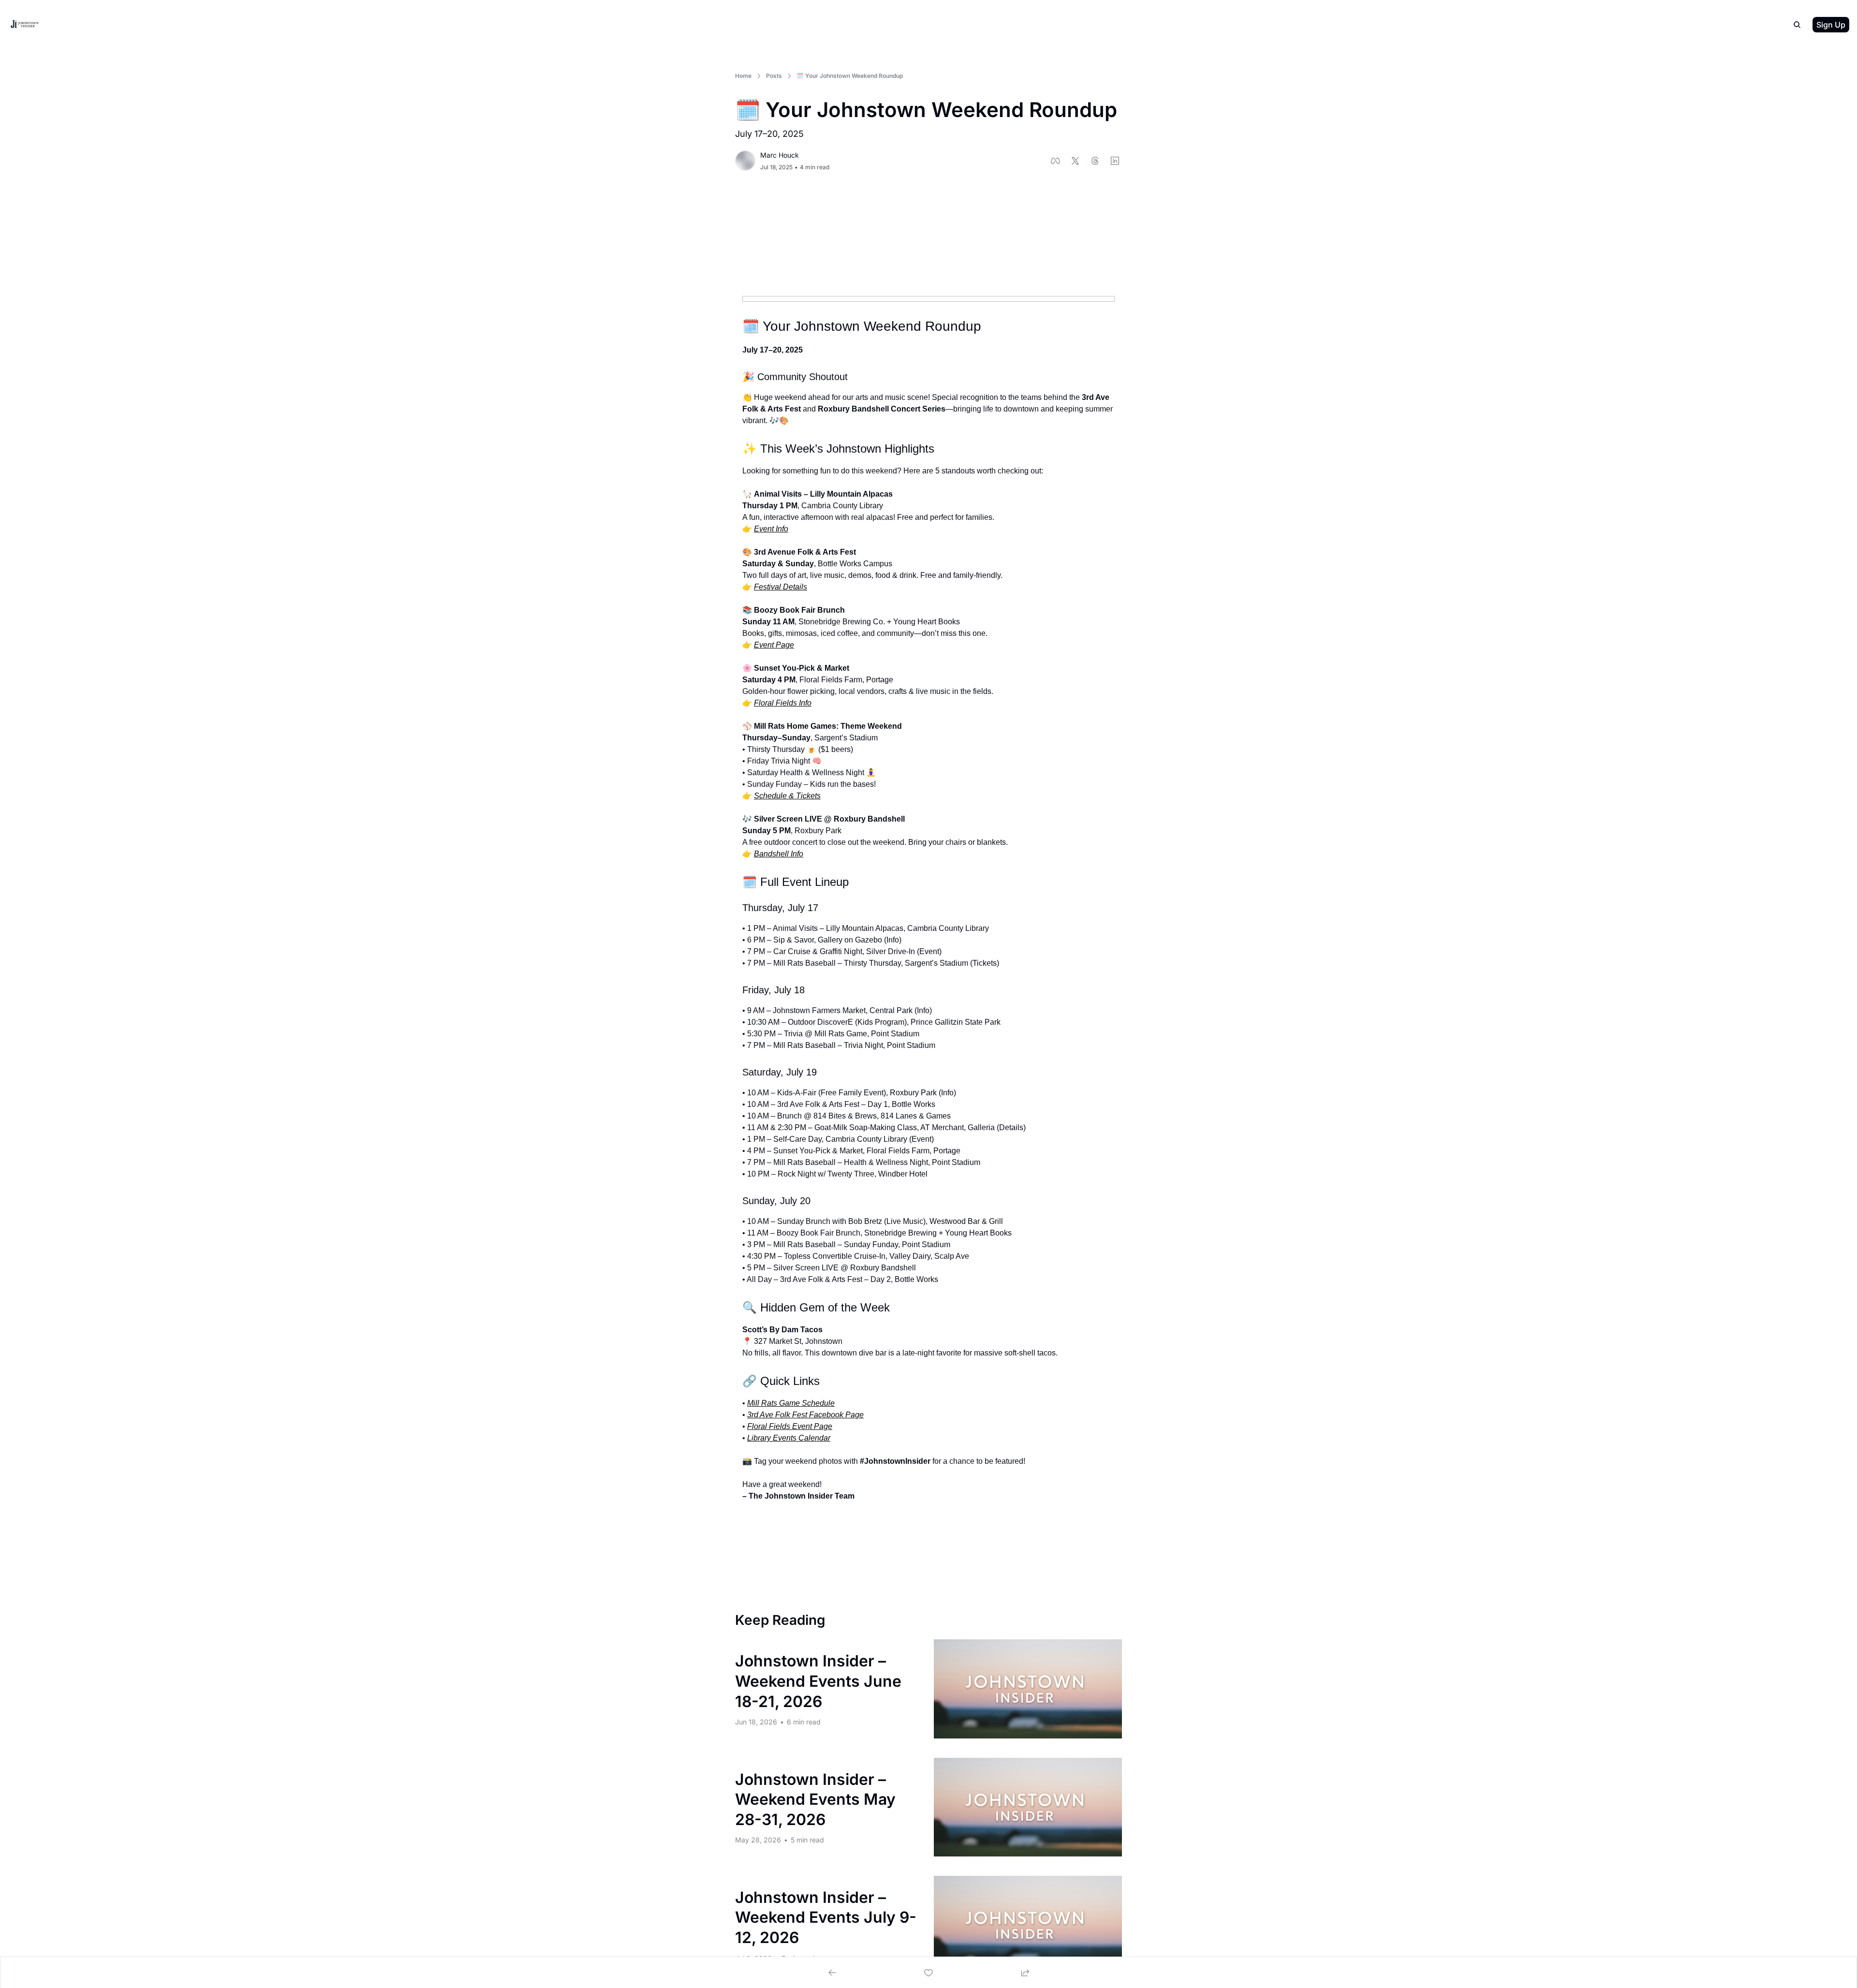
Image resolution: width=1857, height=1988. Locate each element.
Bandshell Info (779, 854)
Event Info (771, 529)
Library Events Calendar (789, 1438)
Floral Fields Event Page (790, 1426)
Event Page (774, 645)
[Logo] (25, 25)
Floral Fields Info (783, 703)
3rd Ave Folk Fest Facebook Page (805, 1415)
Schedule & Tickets (787, 796)
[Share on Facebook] (1055, 161)
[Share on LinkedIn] (1115, 161)
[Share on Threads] (1095, 161)
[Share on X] (1075, 161)
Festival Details (781, 587)
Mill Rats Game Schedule (791, 1403)
